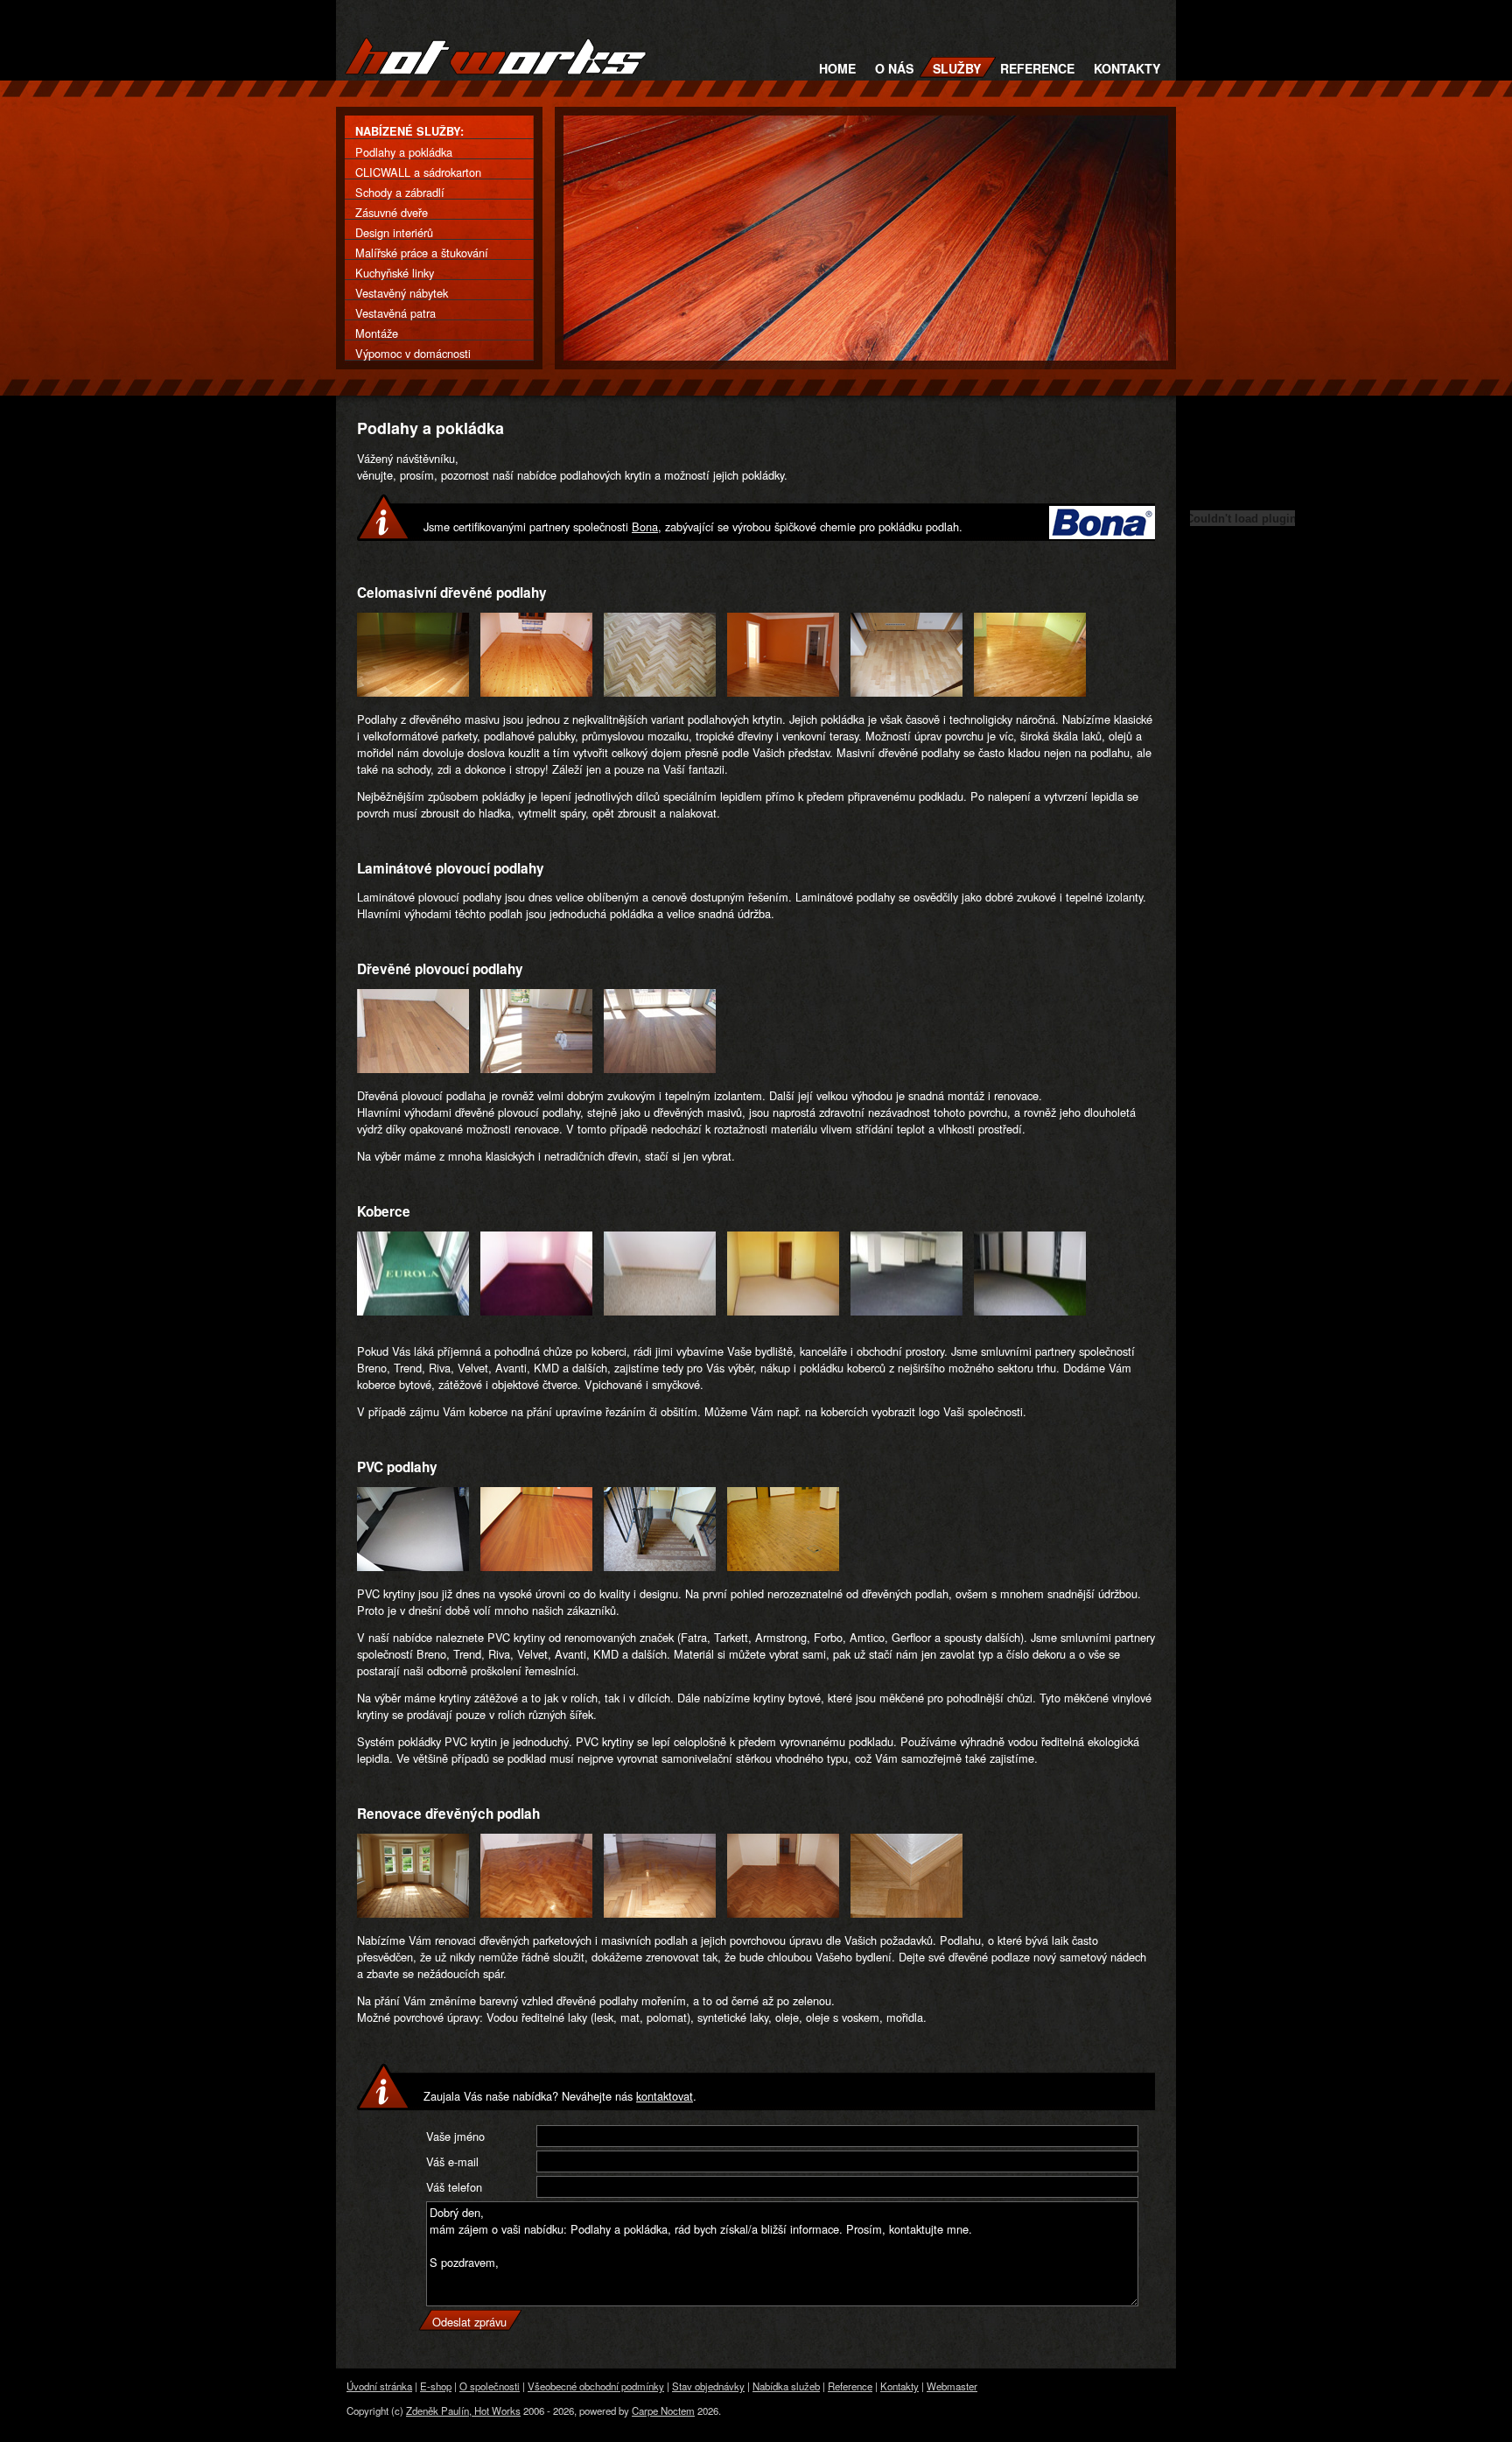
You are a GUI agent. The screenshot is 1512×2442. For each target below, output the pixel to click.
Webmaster (952, 2386)
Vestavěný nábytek (402, 293)
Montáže (377, 333)
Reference (1037, 68)
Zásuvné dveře (392, 212)
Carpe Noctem (663, 2410)
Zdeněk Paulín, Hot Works (463, 2410)
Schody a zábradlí (400, 192)
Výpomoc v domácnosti (413, 353)
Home (837, 68)
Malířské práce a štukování (422, 253)
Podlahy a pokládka (404, 152)
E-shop (436, 2386)
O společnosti (490, 2386)
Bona (645, 526)
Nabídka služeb (786, 2386)
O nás (894, 68)
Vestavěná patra (395, 313)
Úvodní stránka (379, 2386)
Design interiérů (394, 232)
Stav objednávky (708, 2386)
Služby (957, 68)
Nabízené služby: (409, 131)
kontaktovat (665, 2096)
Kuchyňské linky (395, 273)
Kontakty (1127, 68)
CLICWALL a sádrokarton (418, 172)
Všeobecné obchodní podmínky (596, 2386)
